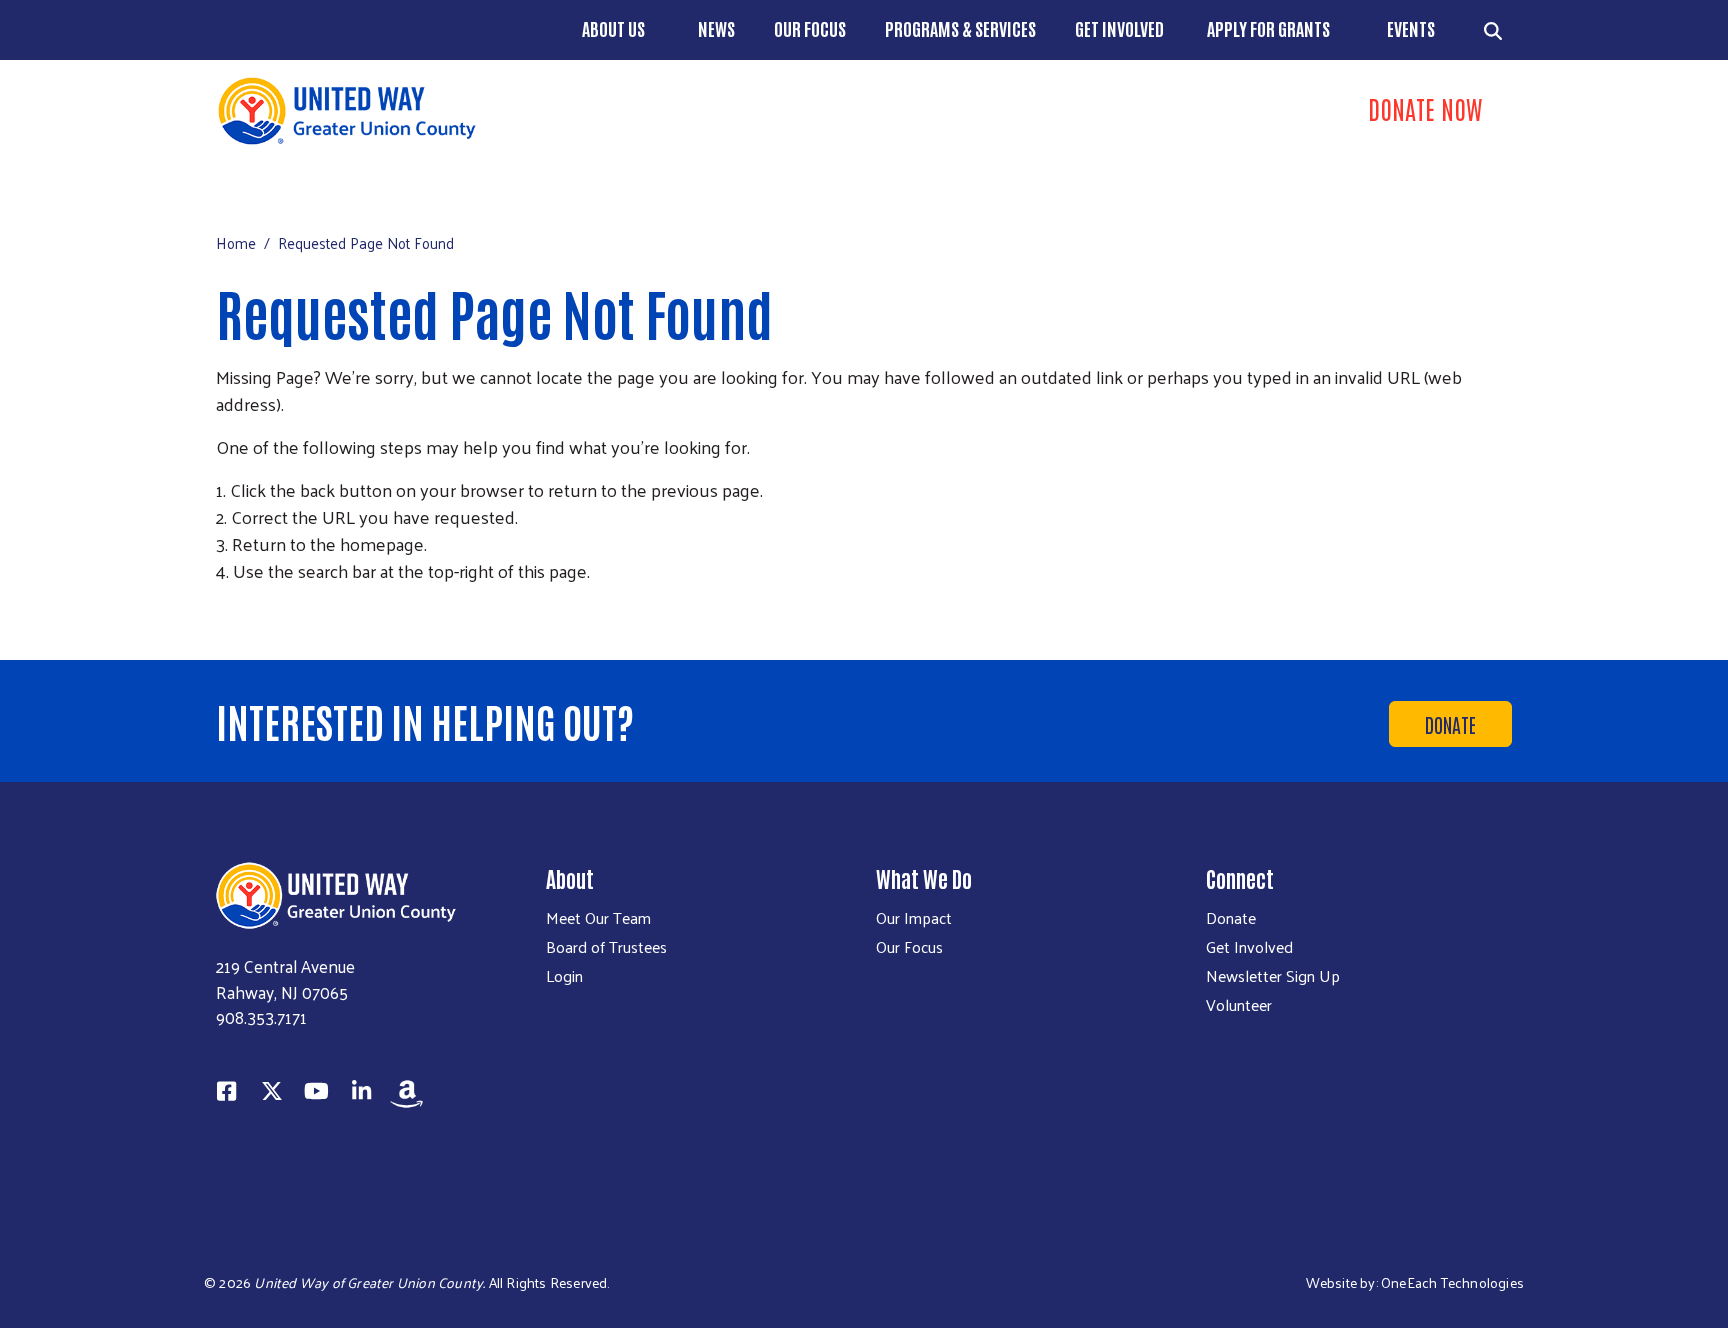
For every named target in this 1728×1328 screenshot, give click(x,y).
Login (564, 976)
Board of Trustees (606, 947)
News (716, 28)
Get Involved (1119, 28)
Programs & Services (960, 28)
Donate (1450, 724)
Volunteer (1239, 1005)
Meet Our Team (598, 918)
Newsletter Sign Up (1273, 976)
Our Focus (810, 28)
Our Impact (914, 918)
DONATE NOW (1425, 108)
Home (236, 242)
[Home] (534, 111)
